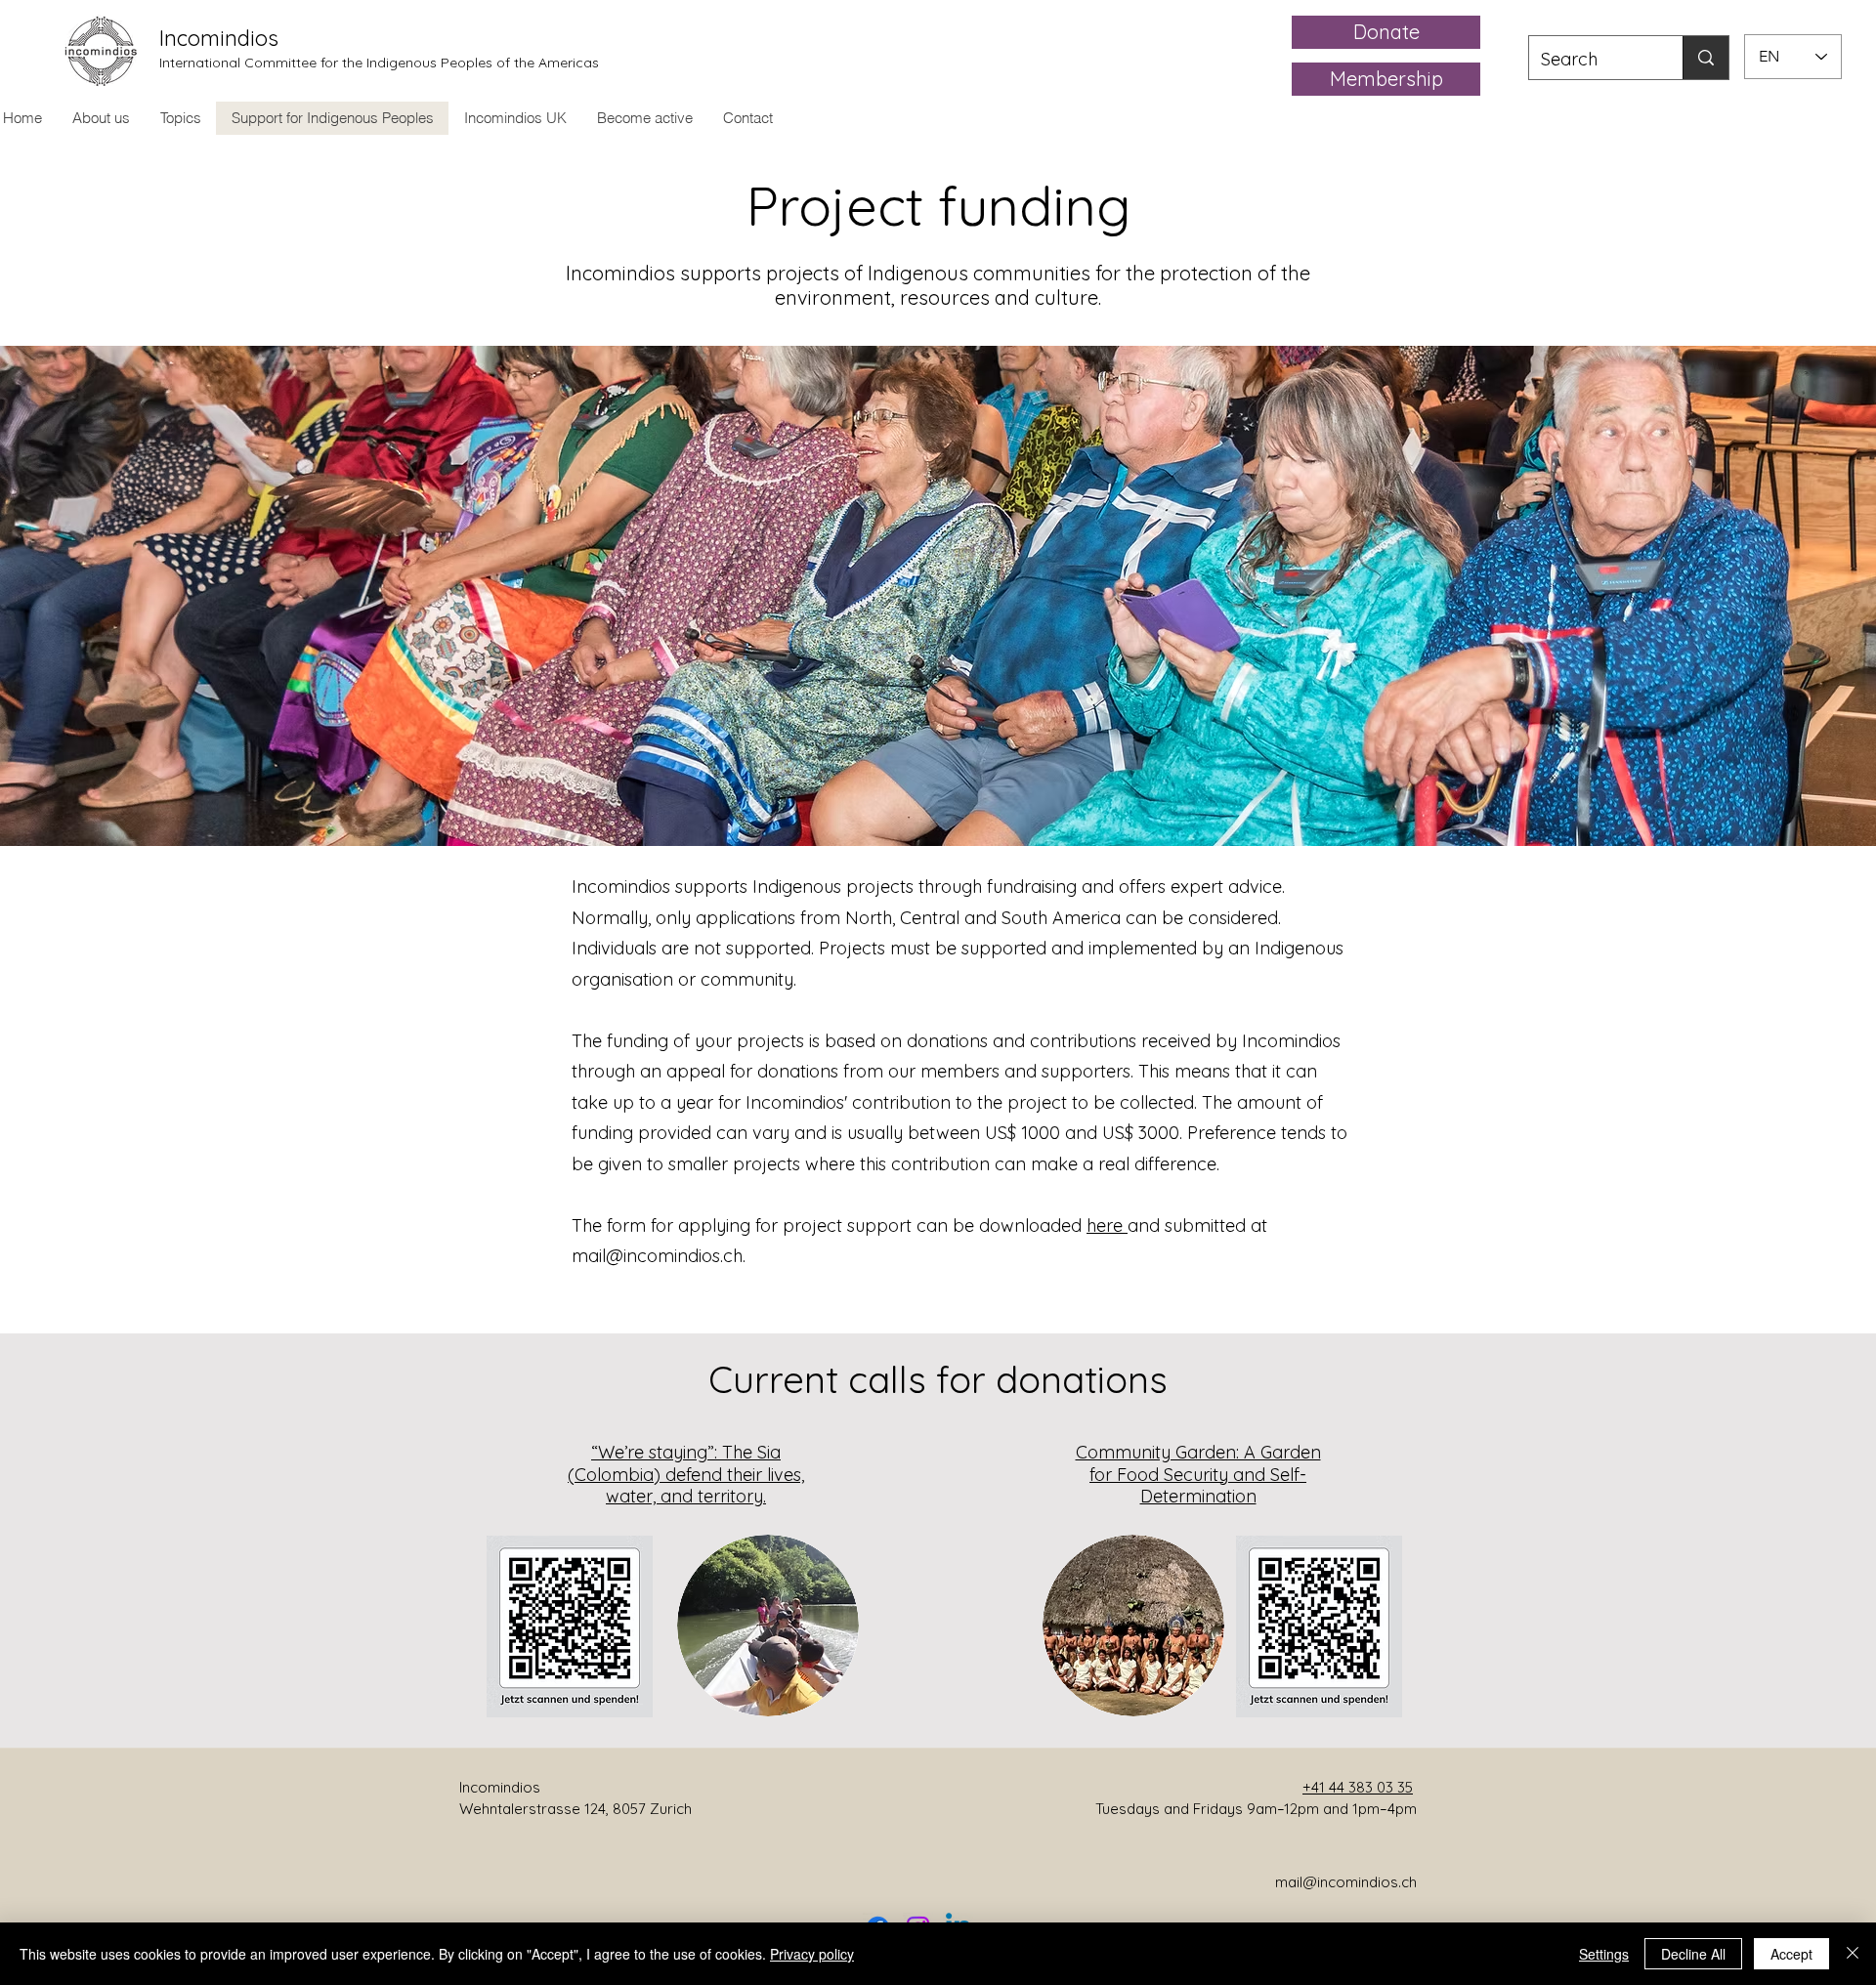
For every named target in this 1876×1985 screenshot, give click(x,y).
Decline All (1693, 1954)
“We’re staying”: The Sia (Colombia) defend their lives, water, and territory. (686, 1474)
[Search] (1705, 58)
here (1107, 1225)
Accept (1791, 1954)
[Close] (1853, 1954)
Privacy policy (812, 1954)
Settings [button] (1604, 1954)
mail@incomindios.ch (657, 1256)
